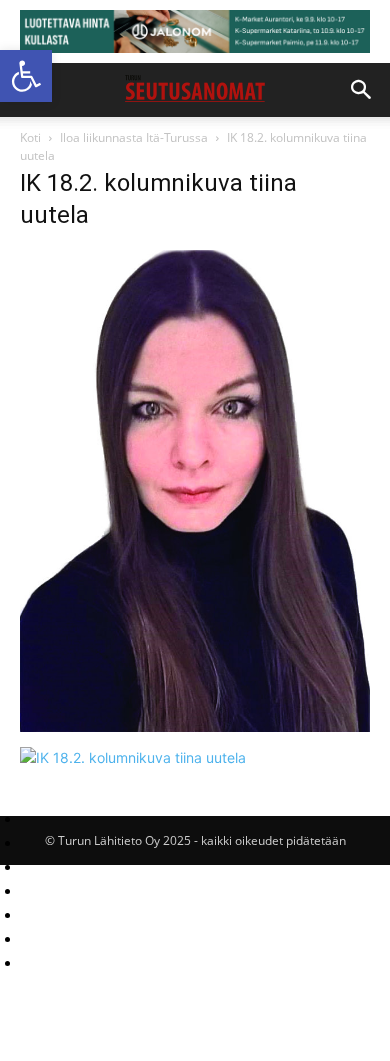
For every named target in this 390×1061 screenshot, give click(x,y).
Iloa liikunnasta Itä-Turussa (134, 137)
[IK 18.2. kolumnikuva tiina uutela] (195, 726)
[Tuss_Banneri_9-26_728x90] (195, 31)
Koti (30, 137)
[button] (26, 76)
